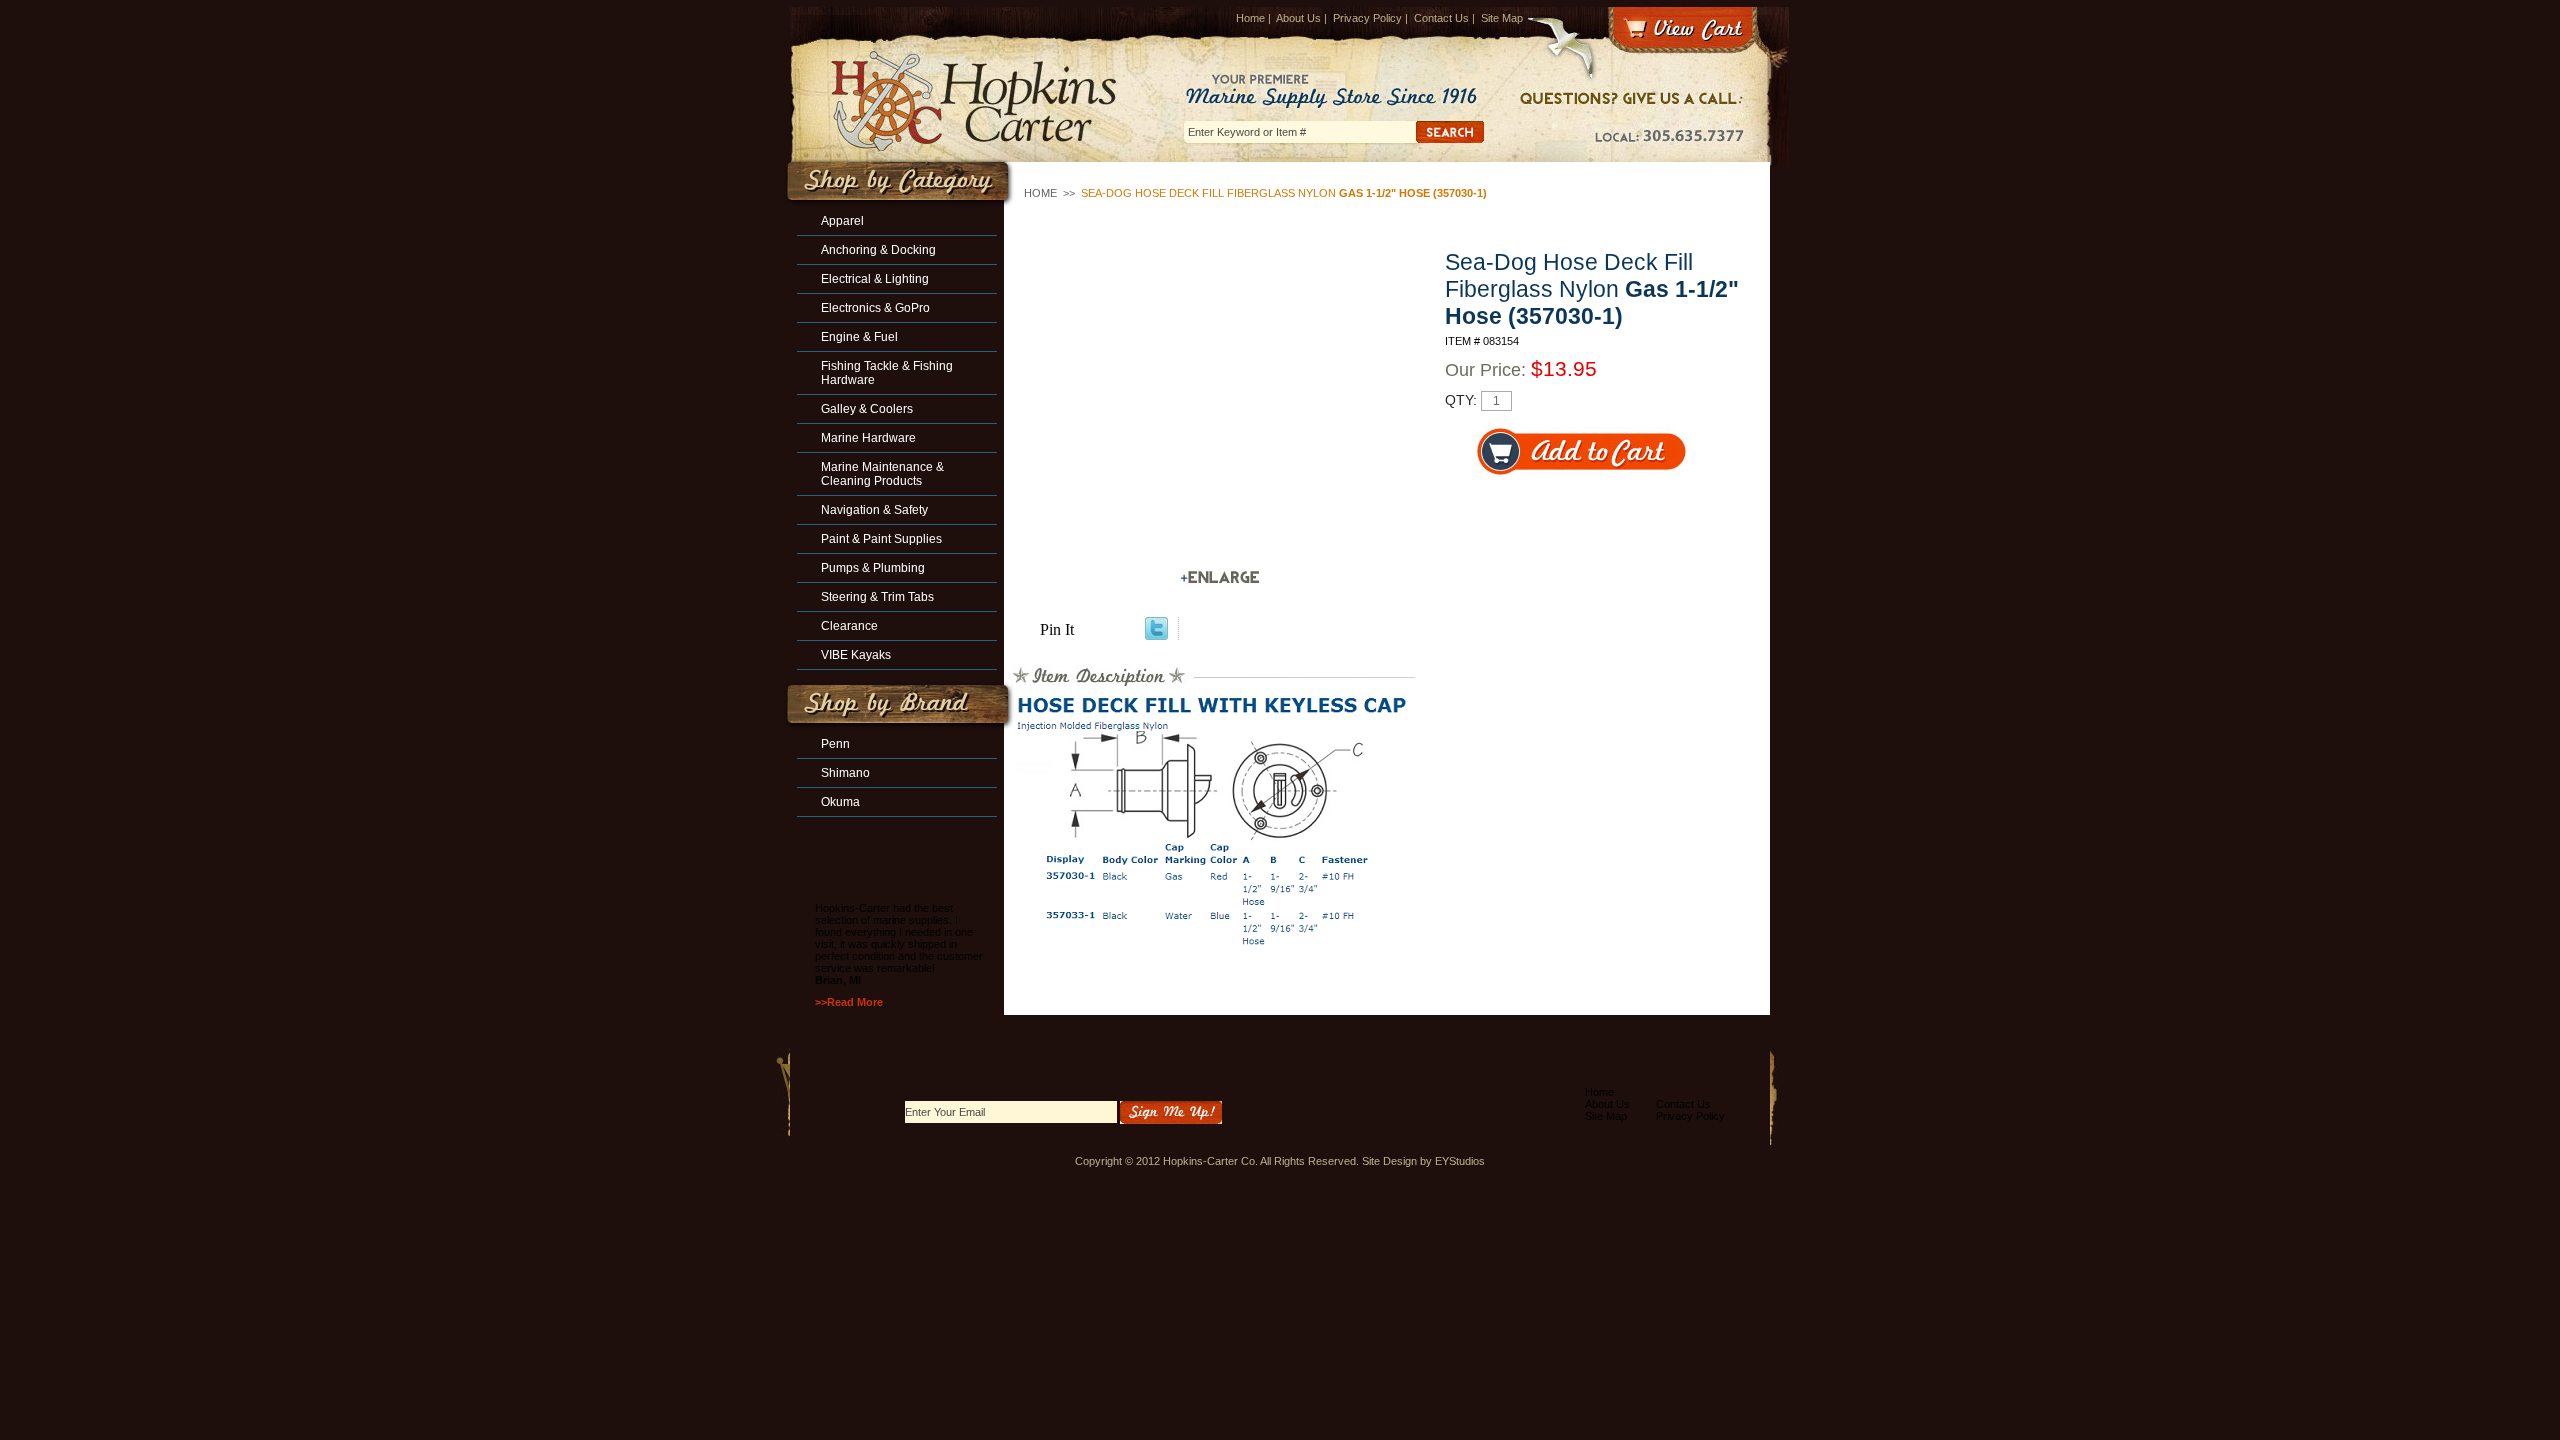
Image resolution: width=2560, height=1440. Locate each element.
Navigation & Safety (874, 510)
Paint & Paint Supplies (881, 539)
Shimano (845, 773)
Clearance (849, 626)
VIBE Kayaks (856, 655)
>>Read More (849, 1002)
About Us (1298, 18)
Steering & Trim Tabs (877, 597)
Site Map (1502, 18)
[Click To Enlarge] (1220, 577)
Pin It (1057, 629)
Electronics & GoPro (875, 308)
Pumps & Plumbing (873, 568)
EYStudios (1460, 1161)
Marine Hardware (868, 438)
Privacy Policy (1367, 18)
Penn (835, 744)
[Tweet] (1156, 634)
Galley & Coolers (867, 409)
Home (1250, 18)
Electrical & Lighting (875, 279)
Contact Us (1441, 18)
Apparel (842, 221)
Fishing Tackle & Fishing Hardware (887, 373)
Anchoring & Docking (878, 250)
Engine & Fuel (859, 337)
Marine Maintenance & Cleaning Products (882, 474)
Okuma (840, 802)
